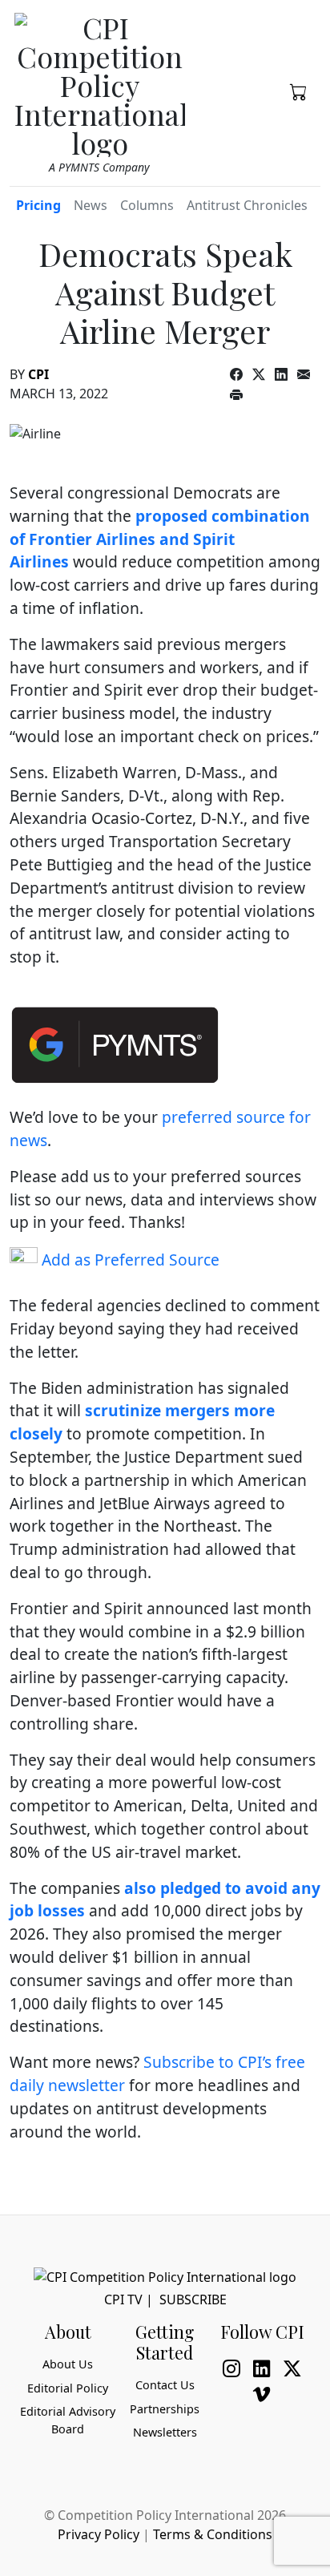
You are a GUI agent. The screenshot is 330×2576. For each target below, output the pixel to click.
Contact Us (165, 2385)
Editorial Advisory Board (68, 2420)
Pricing (38, 205)
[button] (299, 91)
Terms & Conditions (213, 2534)
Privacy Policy (99, 2534)
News (91, 205)
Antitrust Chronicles (247, 205)
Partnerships (165, 2409)
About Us (68, 2364)
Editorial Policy (68, 2388)
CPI (38, 374)
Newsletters (165, 2432)
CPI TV (123, 2299)
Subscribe (193, 2299)
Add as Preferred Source (129, 1260)
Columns (147, 205)
